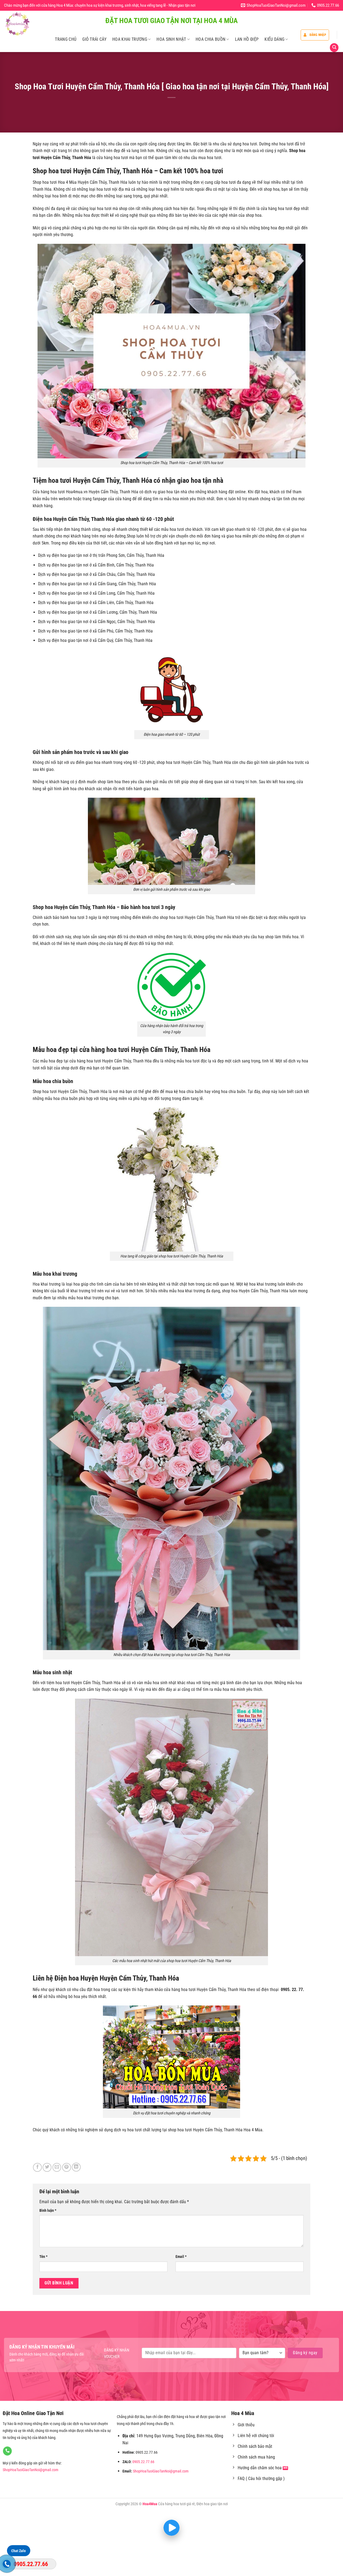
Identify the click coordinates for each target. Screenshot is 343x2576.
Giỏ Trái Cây (94, 39)
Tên (43, 2257)
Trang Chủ (66, 39)
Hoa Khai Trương (130, 39)
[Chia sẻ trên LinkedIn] (76, 2167)
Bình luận (48, 2211)
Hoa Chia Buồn (210, 39)
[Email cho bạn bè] (57, 2167)
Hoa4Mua (150, 2504)
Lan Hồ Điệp (247, 39)
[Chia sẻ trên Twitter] (47, 2167)
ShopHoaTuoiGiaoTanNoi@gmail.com (31, 2470)
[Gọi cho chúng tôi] (7, 2451)
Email (181, 2257)
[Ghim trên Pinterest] (67, 2167)
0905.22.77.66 (143, 2462)
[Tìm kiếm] (334, 48)
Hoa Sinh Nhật (171, 39)
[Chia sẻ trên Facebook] (37, 2167)
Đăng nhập (318, 35)
